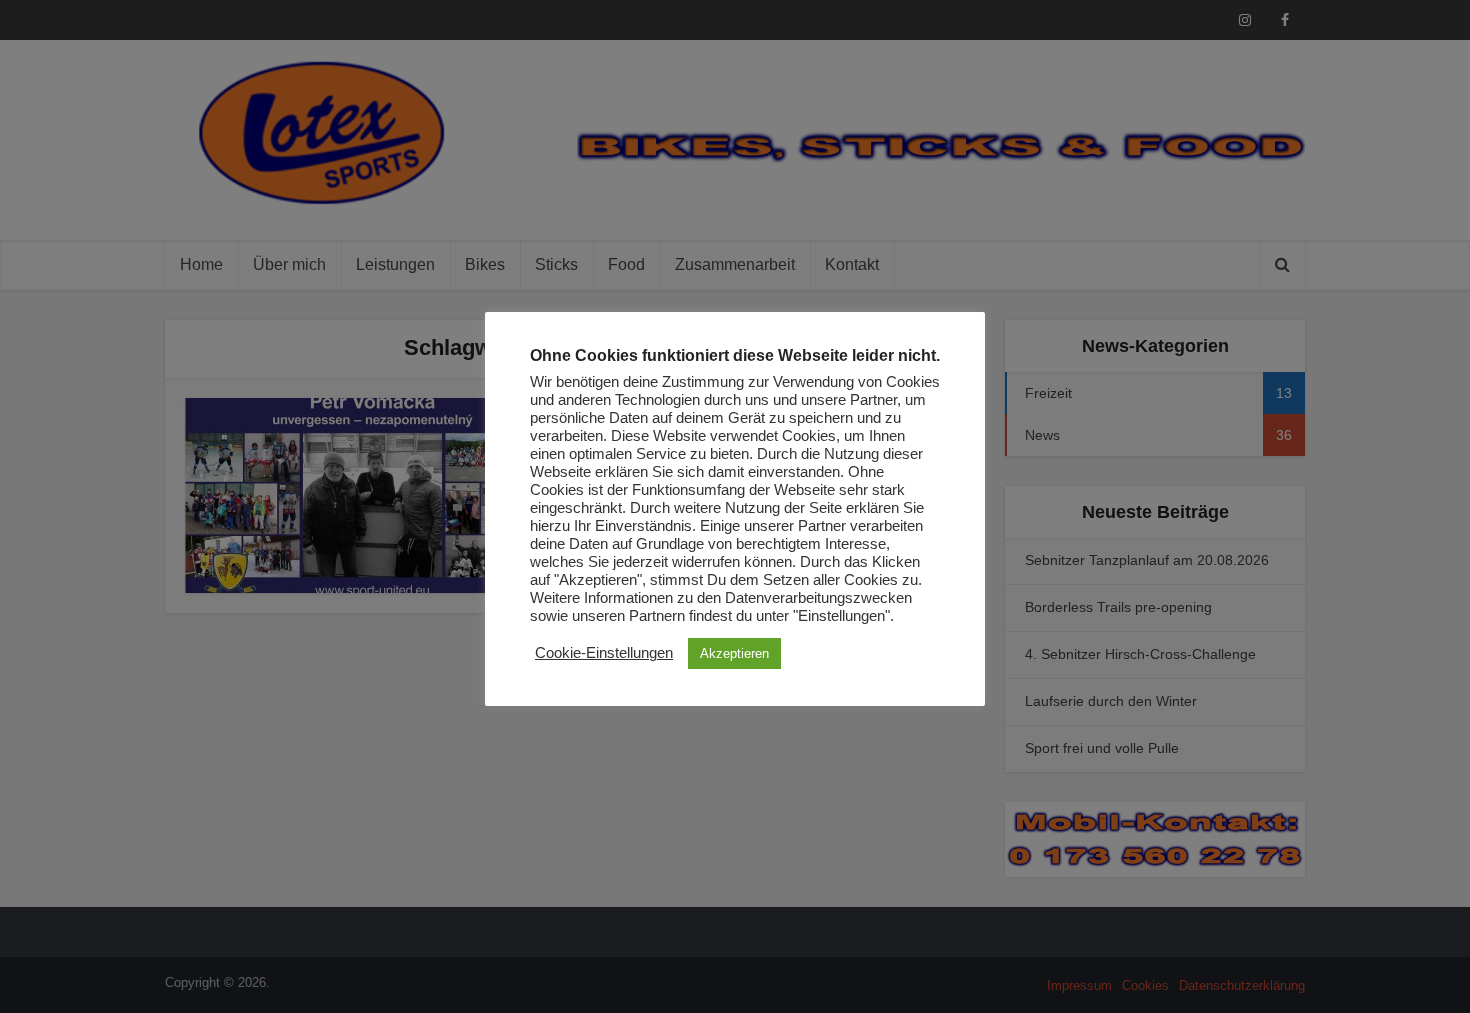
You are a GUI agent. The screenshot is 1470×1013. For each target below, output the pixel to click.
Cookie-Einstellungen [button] (604, 653)
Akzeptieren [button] (734, 653)
